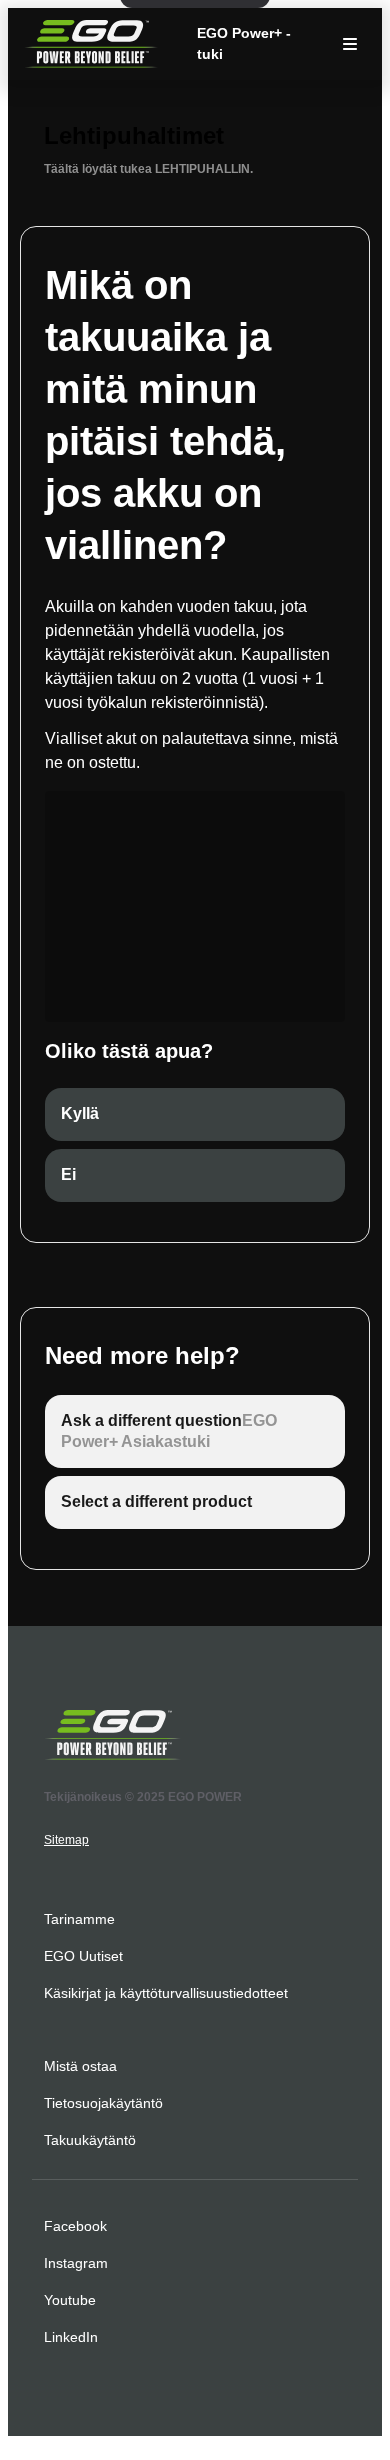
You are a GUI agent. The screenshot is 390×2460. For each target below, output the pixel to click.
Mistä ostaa (80, 2066)
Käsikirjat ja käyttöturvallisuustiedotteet (166, 1993)
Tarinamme (79, 1919)
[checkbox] (195, 1114)
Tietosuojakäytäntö (103, 2103)
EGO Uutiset (83, 1956)
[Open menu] (350, 44)
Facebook (75, 2226)
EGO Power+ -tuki (244, 43)
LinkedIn (71, 2337)
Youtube (70, 2300)
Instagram (76, 2263)
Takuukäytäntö (90, 2140)
